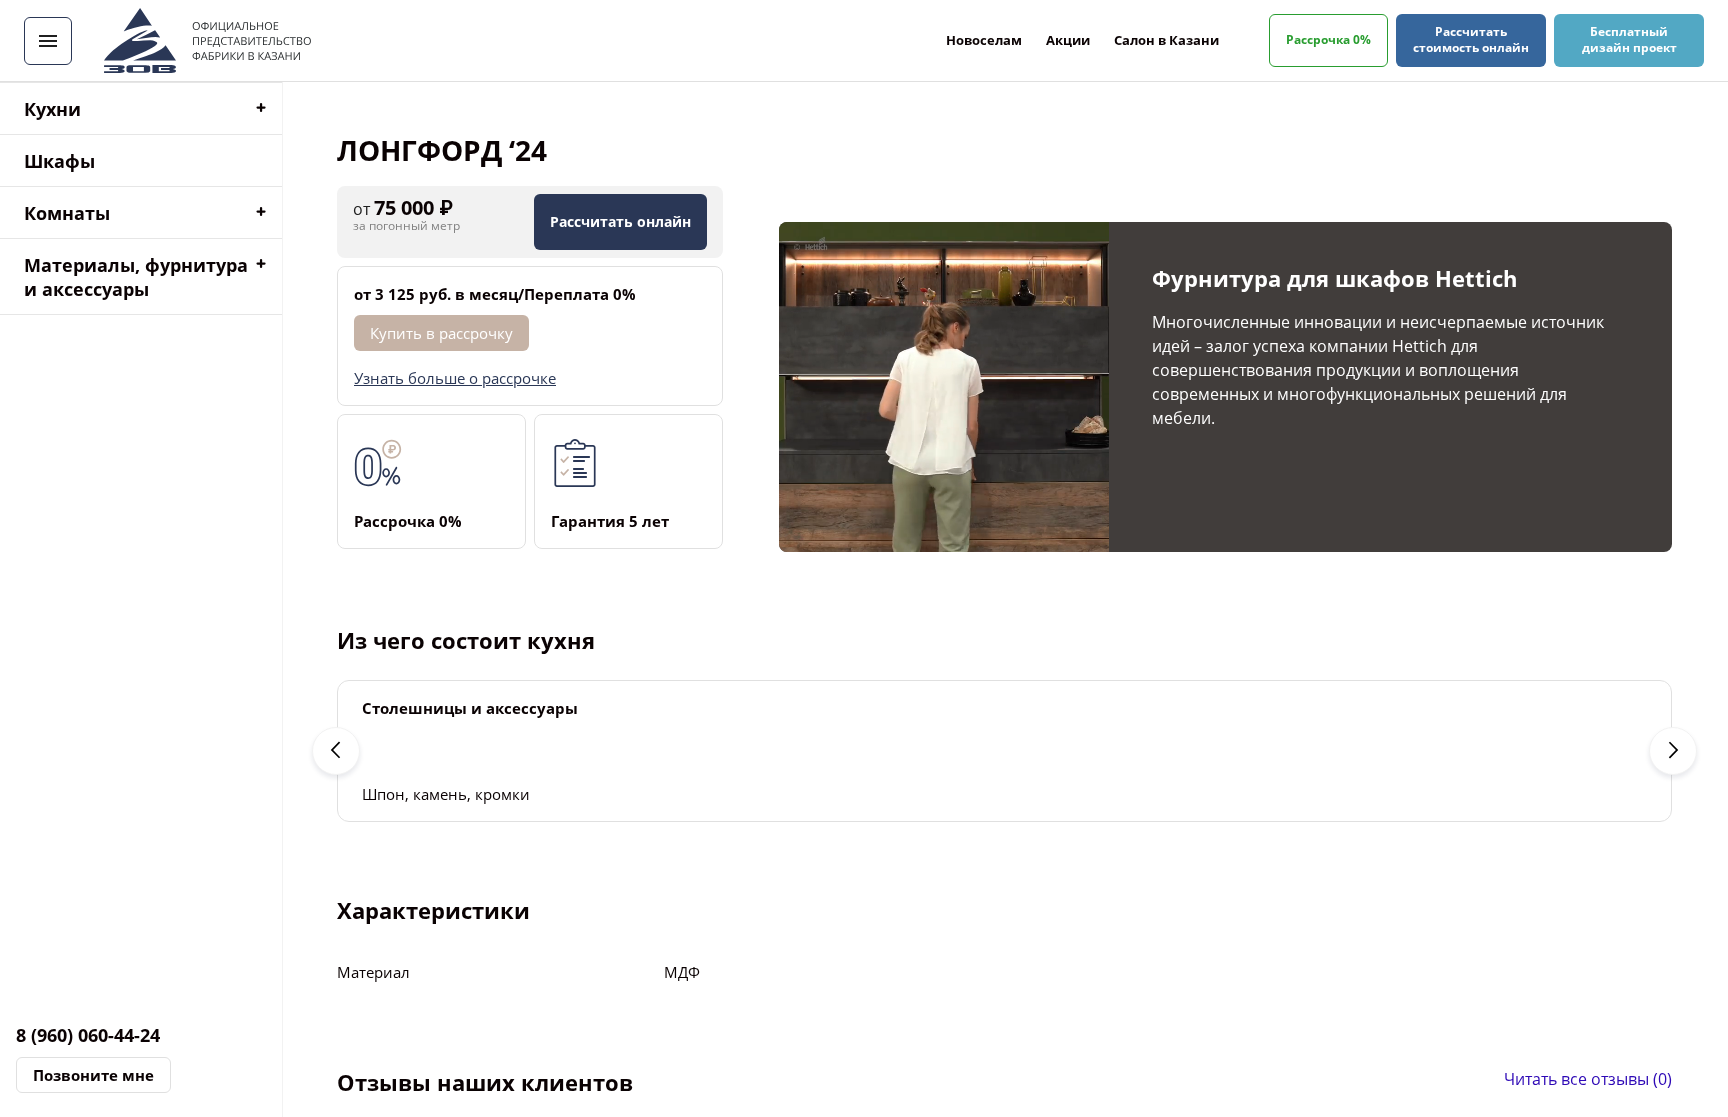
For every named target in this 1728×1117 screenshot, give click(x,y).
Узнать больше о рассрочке (455, 378)
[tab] (141, 108)
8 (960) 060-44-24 (88, 1035)
